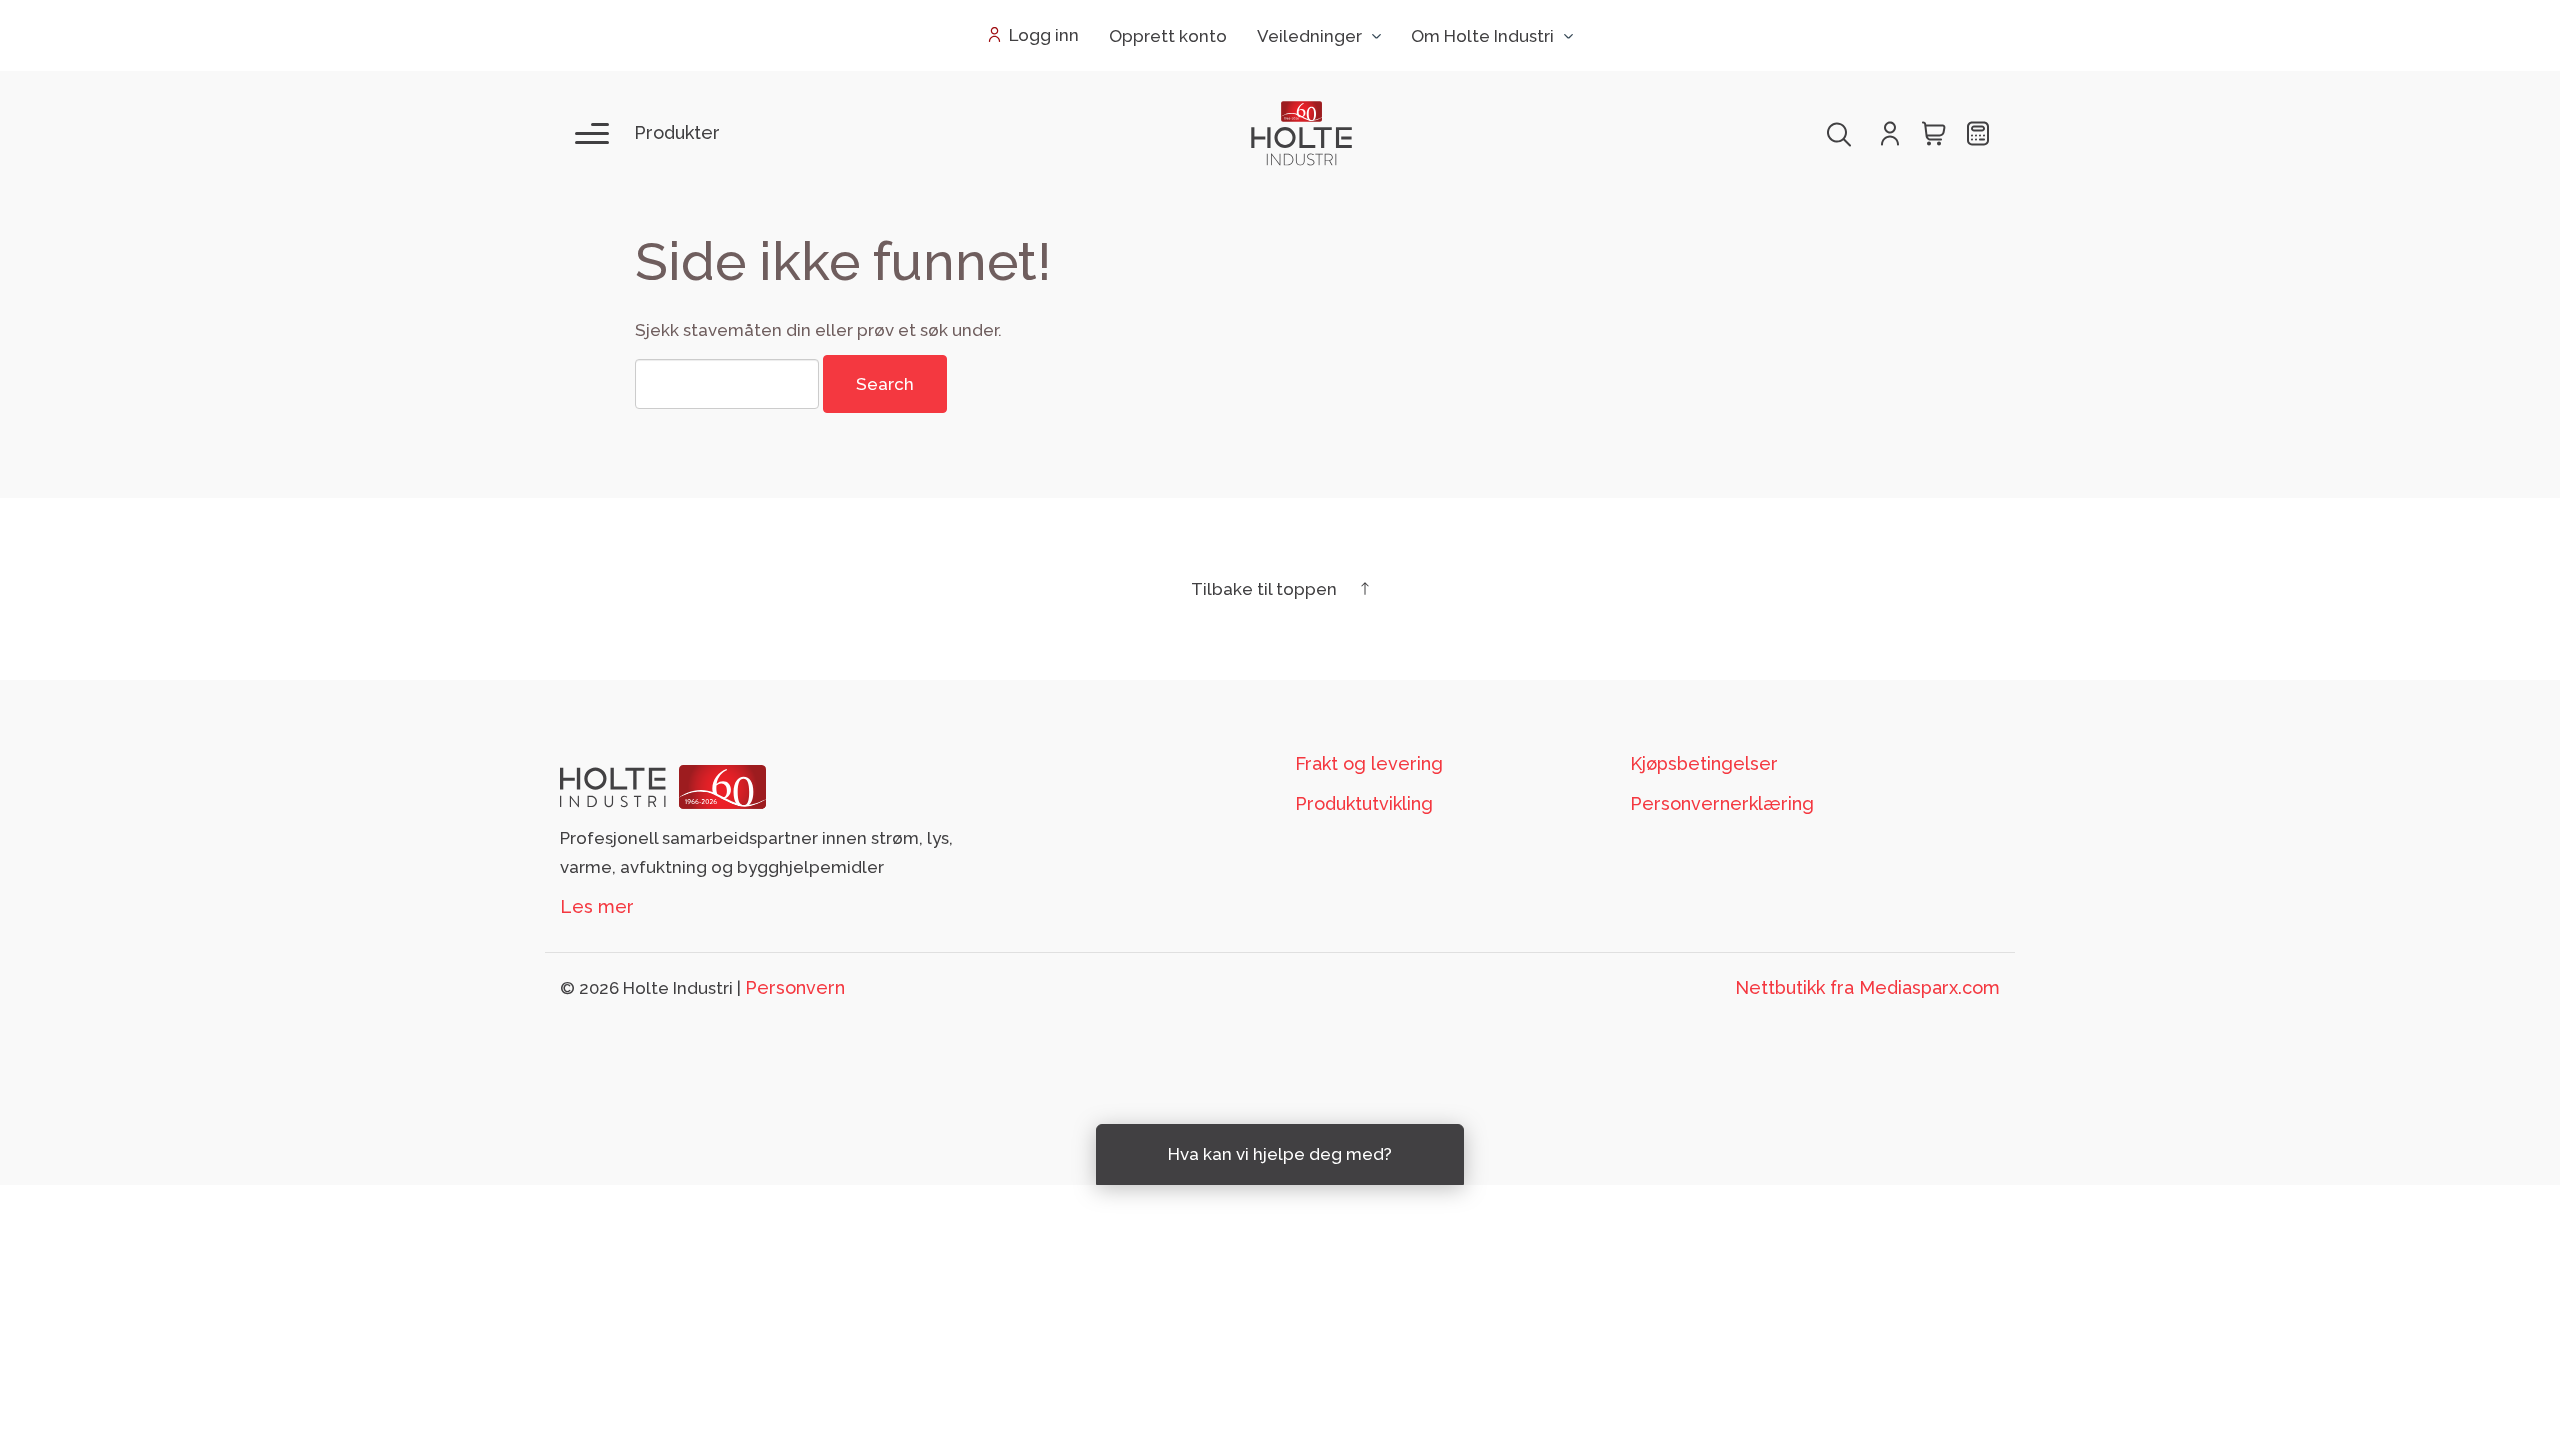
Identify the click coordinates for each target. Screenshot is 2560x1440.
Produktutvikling (1364, 803)
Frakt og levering (1369, 763)
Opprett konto (1168, 36)
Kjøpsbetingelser (1704, 763)
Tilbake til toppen (1266, 589)
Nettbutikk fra (1867, 987)
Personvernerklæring (1722, 803)
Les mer (597, 906)
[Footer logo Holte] (663, 785)
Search (885, 384)
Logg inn (1044, 35)
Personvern (795, 987)
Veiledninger (1309, 36)
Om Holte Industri (1482, 36)
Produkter (677, 132)
